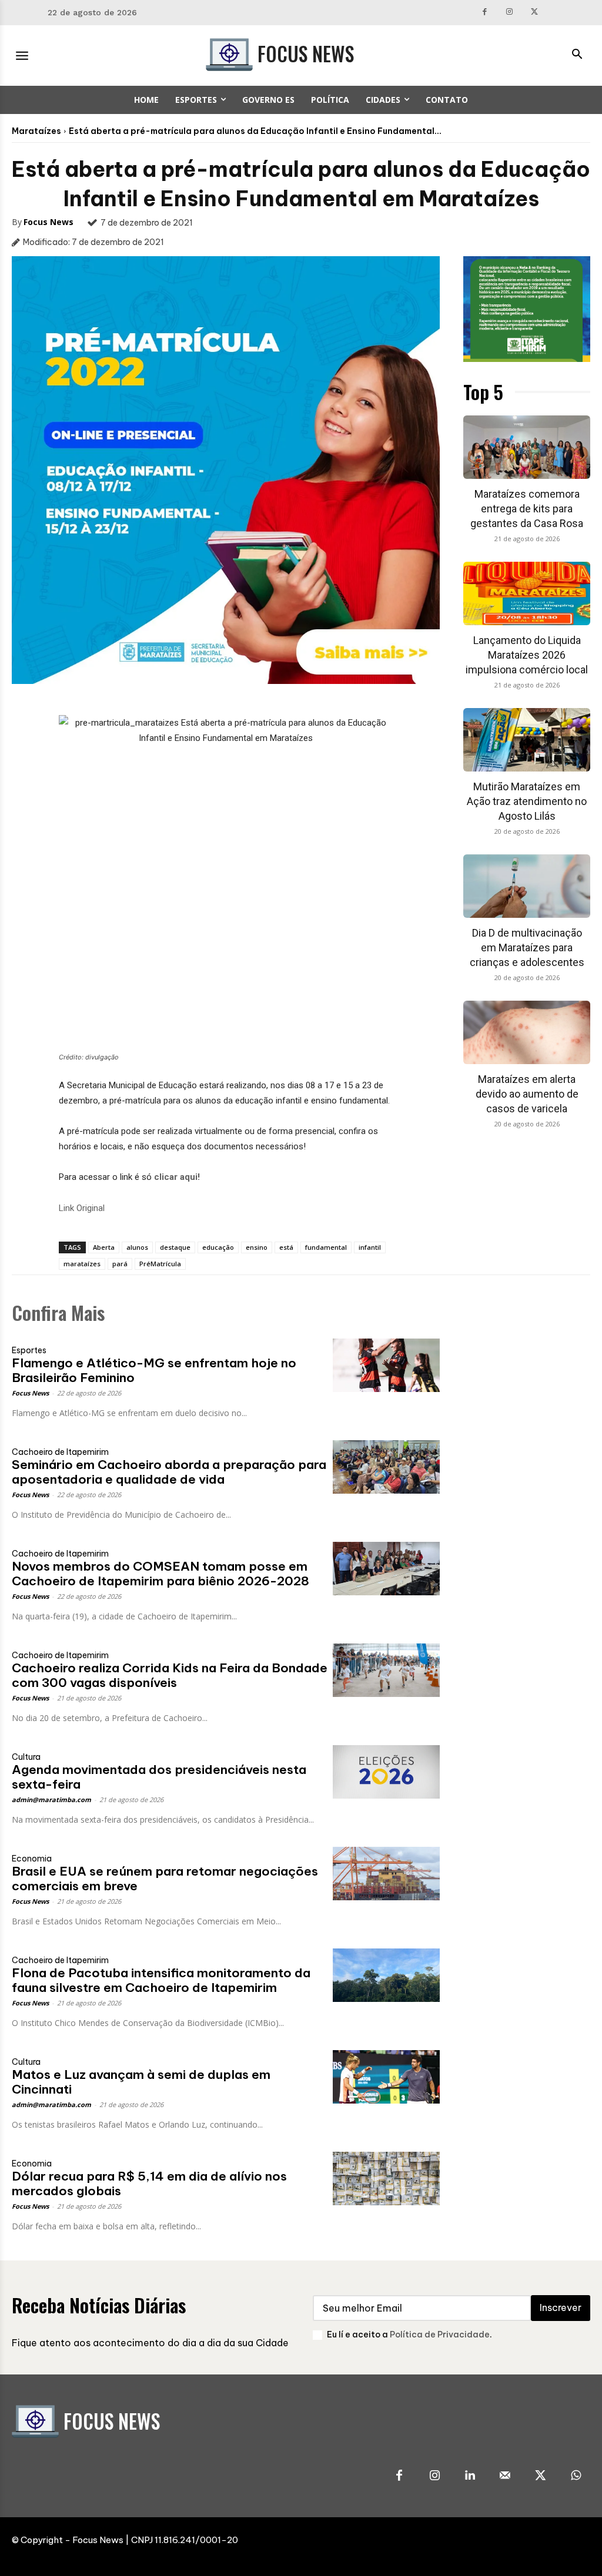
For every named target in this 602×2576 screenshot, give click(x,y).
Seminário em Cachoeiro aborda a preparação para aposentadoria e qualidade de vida (169, 1472)
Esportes (29, 1350)
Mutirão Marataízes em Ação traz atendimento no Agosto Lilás (527, 801)
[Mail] (505, 2476)
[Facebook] (485, 13)
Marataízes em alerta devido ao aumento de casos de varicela (527, 1094)
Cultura (26, 1757)
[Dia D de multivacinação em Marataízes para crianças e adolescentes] (527, 886)
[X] (535, 13)
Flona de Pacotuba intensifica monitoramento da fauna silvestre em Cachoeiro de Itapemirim (161, 1980)
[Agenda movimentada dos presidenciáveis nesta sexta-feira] (386, 1772)
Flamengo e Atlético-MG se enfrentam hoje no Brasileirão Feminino (154, 1370)
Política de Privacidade (440, 2334)
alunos (137, 1247)
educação (218, 1247)
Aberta (104, 1247)
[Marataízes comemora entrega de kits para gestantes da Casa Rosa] (527, 447)
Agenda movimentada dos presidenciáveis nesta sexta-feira (159, 1777)
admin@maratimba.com (51, 1799)
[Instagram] (509, 13)
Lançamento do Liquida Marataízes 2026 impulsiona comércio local (527, 655)
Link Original (82, 1208)
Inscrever (561, 2307)
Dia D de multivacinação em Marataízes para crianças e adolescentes (527, 947)
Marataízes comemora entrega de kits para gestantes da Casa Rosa (527, 509)
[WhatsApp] (576, 2476)
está (286, 1247)
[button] (577, 55)
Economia (32, 1859)
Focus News (49, 222)
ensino (257, 1247)
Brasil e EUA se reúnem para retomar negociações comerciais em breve (165, 1879)
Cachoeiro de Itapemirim (60, 1452)
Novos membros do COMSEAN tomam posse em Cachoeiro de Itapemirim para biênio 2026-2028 (160, 1574)
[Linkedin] (470, 2476)
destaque (175, 1247)
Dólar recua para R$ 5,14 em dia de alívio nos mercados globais (149, 2183)
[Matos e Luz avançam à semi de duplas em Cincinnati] (386, 2077)
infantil (370, 1247)
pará (120, 1264)
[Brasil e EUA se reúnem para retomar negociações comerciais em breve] (386, 1874)
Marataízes (36, 131)
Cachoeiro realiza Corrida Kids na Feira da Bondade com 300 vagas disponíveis (170, 1675)
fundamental (326, 1247)
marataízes (82, 1264)
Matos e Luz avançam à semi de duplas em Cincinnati (141, 2082)
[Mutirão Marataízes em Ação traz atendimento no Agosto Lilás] (527, 740)
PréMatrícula (160, 1264)
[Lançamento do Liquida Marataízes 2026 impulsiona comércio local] (527, 593)
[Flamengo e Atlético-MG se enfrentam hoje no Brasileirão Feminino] (386, 1365)
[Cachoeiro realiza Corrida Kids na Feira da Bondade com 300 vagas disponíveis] (386, 1670)
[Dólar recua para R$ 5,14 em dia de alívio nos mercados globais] (386, 2178)
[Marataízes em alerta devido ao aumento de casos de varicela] (527, 1032)
